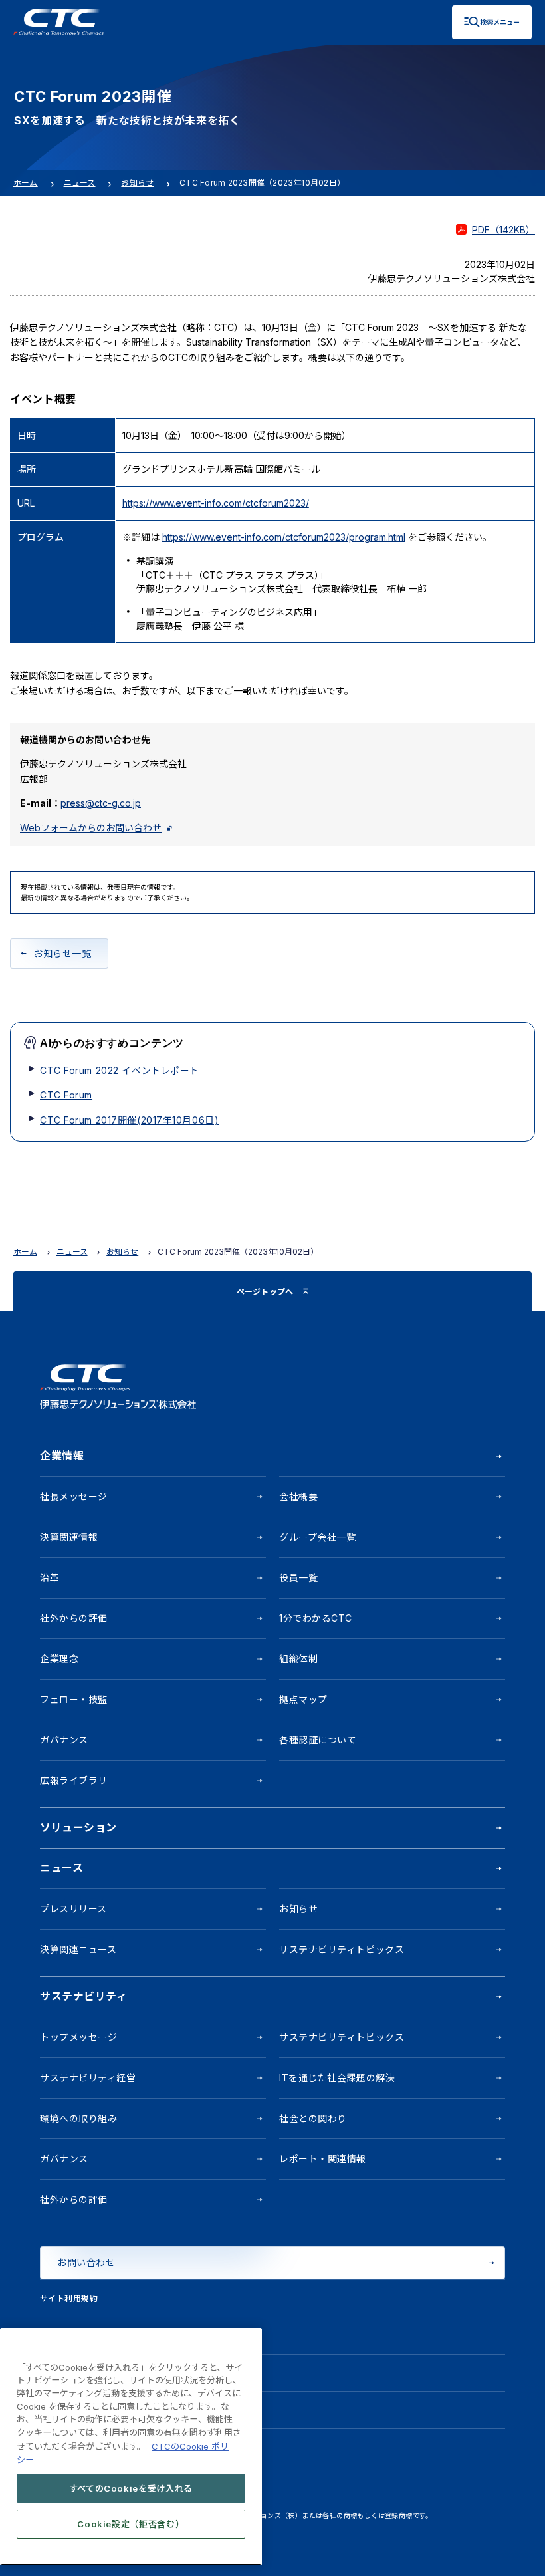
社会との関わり (313, 2118)
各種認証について (318, 1740)
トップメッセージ (78, 2037)
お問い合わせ (86, 2262)
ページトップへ (265, 1292)
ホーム (26, 183)
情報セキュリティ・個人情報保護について (118, 2336)
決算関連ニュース (78, 1949)
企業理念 (59, 1659)
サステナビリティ (83, 1996)
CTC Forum (66, 1095)
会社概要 (298, 1496)
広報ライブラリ (74, 1780)
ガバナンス (64, 1740)
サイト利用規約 (69, 2298)
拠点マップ (303, 1699)
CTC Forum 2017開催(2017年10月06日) (129, 1120)
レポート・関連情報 (323, 2159)
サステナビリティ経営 (88, 2078)
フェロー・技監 (74, 1699)
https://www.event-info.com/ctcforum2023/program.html (284, 537)
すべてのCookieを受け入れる (131, 2488)
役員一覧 (298, 1578)
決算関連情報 (69, 1537)
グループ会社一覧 (317, 1537)
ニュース (80, 183)
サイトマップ (65, 2447)
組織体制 (298, 1659)
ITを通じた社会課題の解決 (337, 2078)
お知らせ (137, 183)
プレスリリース (73, 1909)
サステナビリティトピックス (342, 1949)
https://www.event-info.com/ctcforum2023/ (216, 503)
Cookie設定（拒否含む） (131, 2524)
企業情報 (62, 1456)
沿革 (50, 1578)
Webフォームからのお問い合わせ (91, 828)
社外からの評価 (74, 1618)
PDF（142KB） (503, 230)
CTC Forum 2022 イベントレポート (120, 1070)
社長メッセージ (74, 1496)
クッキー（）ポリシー (97, 2373)
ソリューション (78, 1827)
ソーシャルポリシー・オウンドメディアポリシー (131, 2410)
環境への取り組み (78, 2118)
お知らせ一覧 (62, 953)
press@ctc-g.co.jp (101, 803)
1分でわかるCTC (316, 1618)
